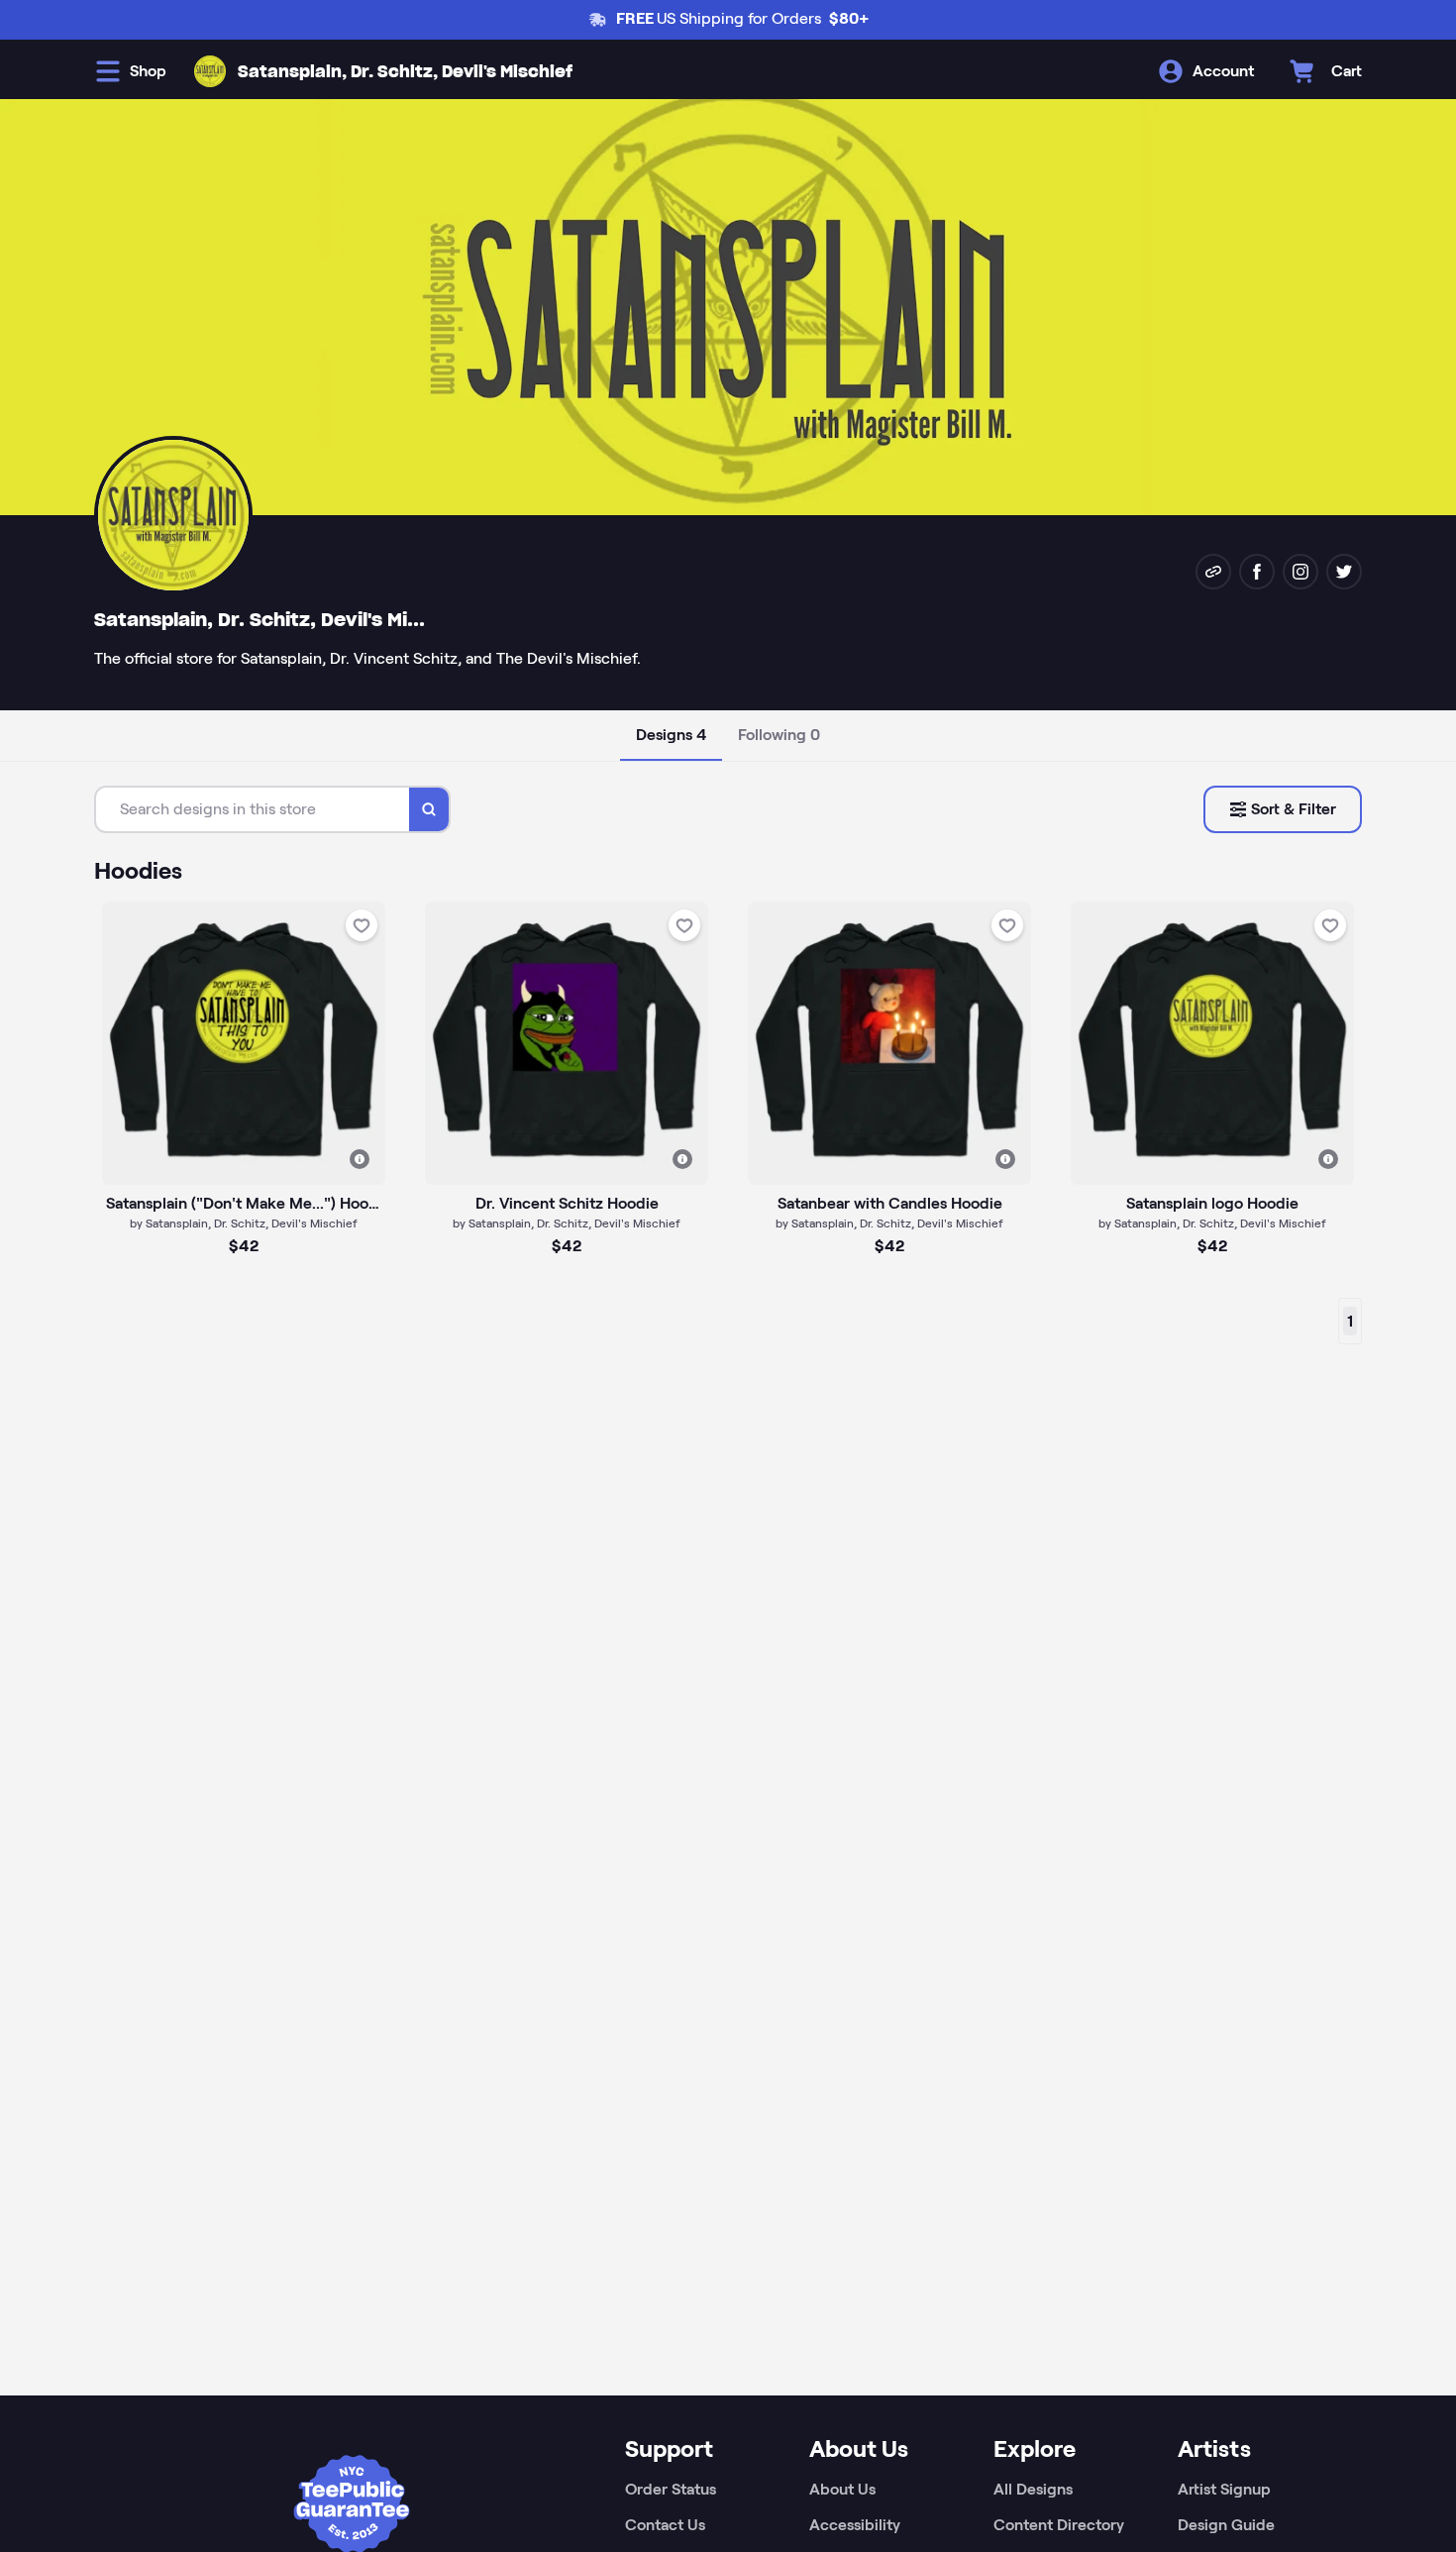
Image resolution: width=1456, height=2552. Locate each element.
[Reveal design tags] (360, 1159)
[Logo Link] (210, 71)
